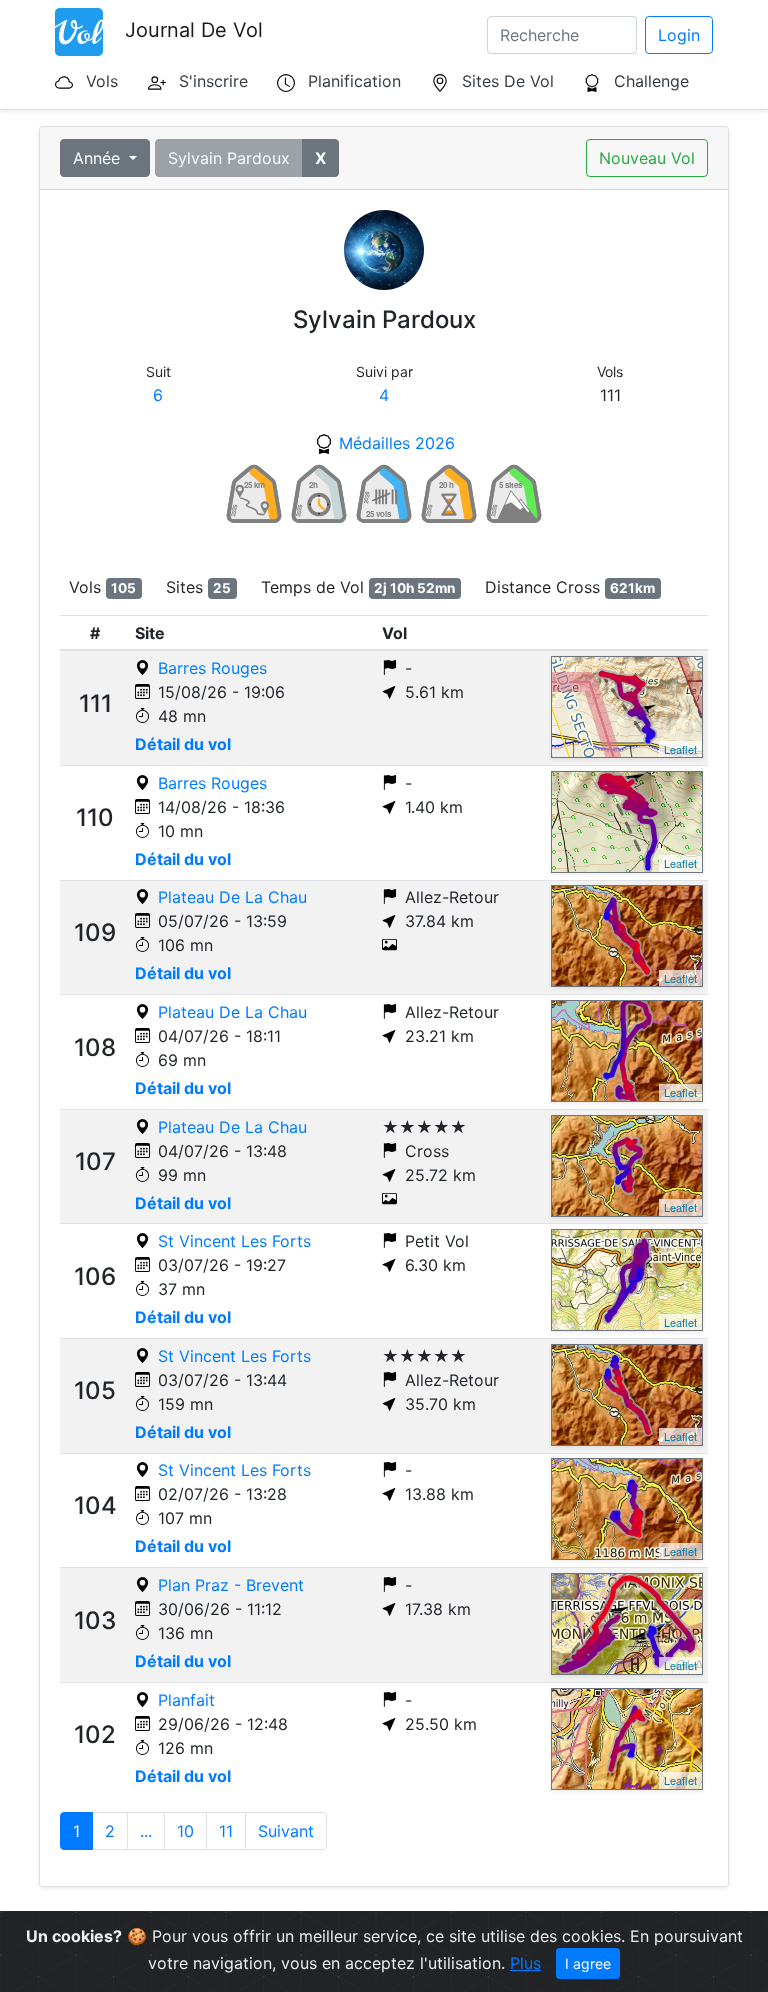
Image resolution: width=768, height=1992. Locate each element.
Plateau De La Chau (232, 897)
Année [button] (99, 158)
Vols (102, 81)
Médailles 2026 (397, 443)
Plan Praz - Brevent (231, 1585)
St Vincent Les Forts (234, 1241)
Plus (525, 1963)
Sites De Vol (508, 81)
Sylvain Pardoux (229, 158)
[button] (320, 158)
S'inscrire (213, 81)
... (146, 1831)
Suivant (286, 1831)
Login (679, 35)
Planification (354, 81)
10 (185, 1831)
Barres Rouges (212, 668)
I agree (588, 1963)
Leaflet (680, 749)
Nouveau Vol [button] (647, 158)
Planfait (186, 1700)
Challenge (651, 81)
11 (226, 1831)
